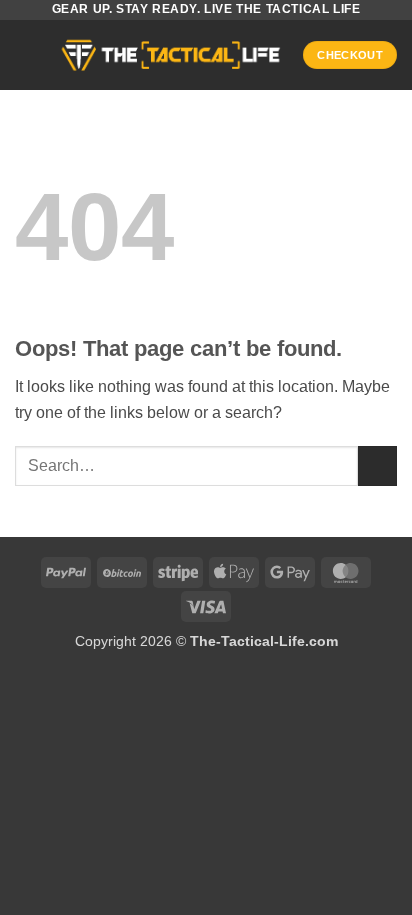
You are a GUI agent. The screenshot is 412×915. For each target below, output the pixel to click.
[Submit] (377, 465)
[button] (27, 54)
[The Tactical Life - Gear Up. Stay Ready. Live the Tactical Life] (171, 55)
